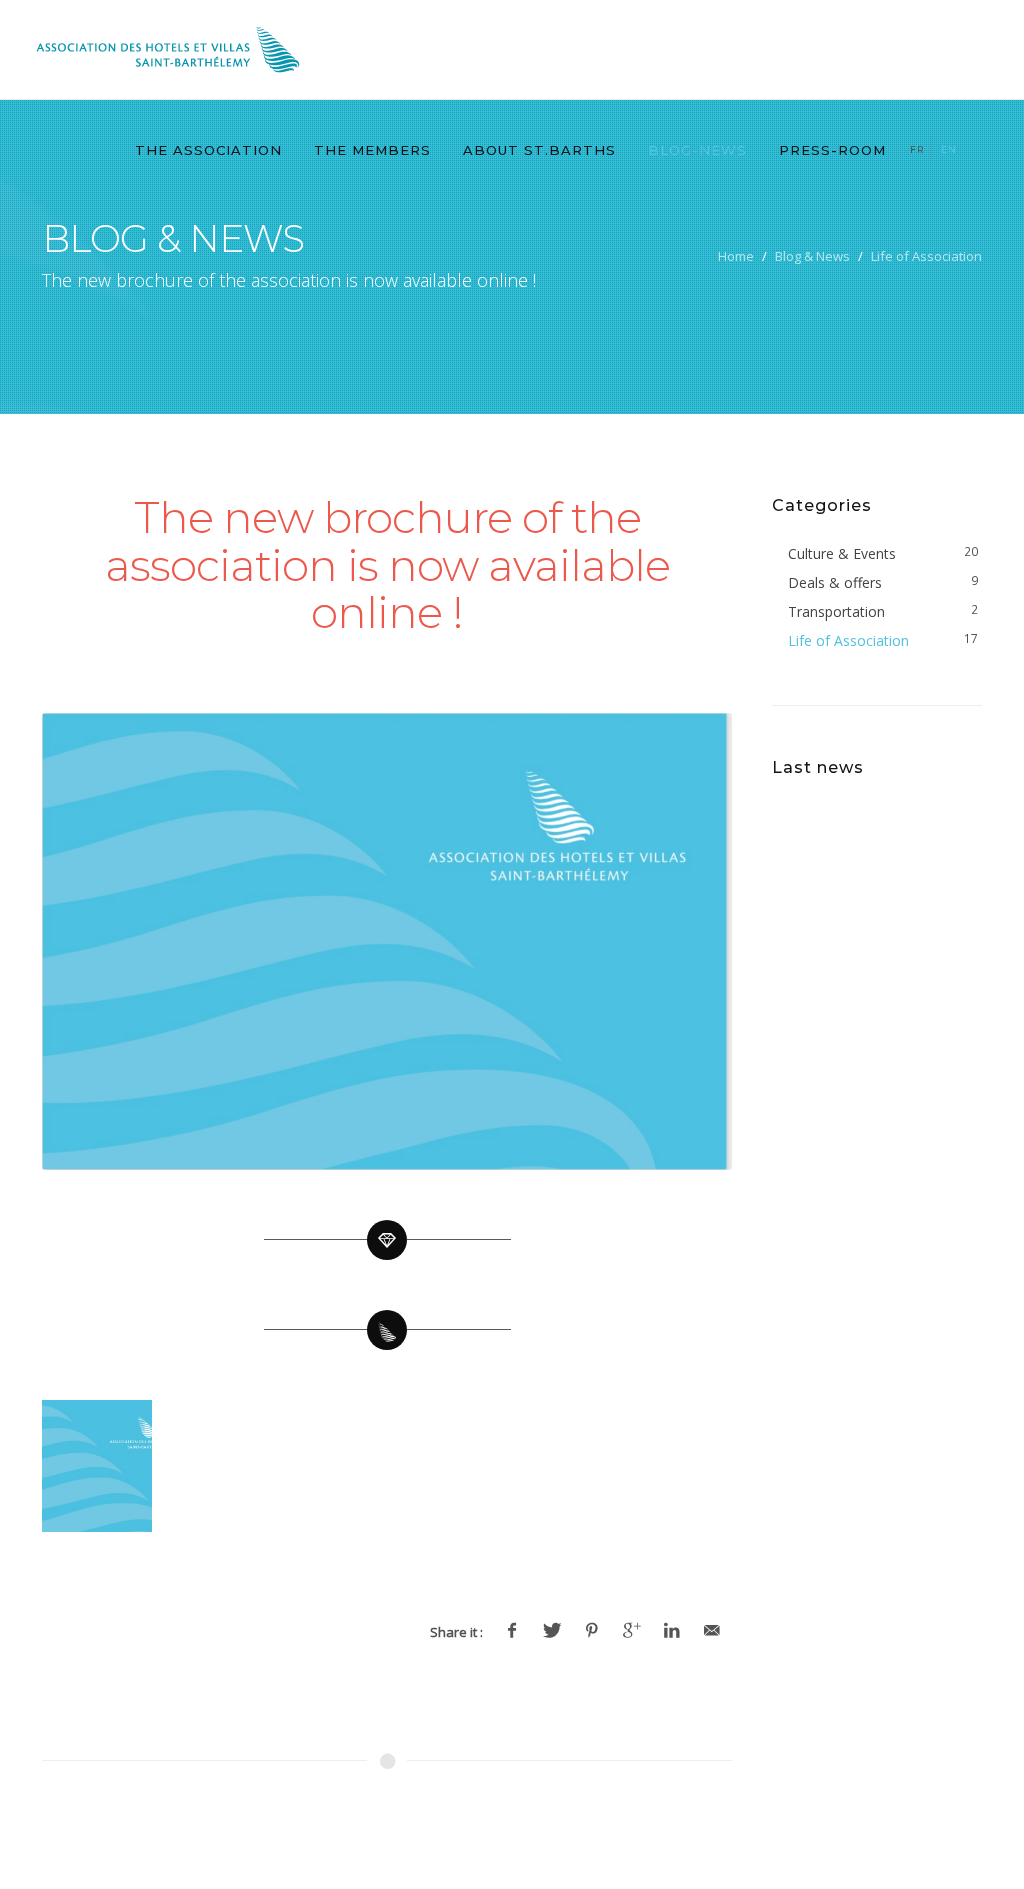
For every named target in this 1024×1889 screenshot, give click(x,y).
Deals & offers (835, 582)
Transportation (836, 611)
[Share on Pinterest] (592, 1631)
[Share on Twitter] (552, 1631)
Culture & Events (842, 553)
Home (736, 256)
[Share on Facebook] (512, 1631)
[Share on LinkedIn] (672, 1631)
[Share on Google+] (632, 1631)
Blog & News (812, 256)
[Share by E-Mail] (712, 1631)
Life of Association (926, 256)
